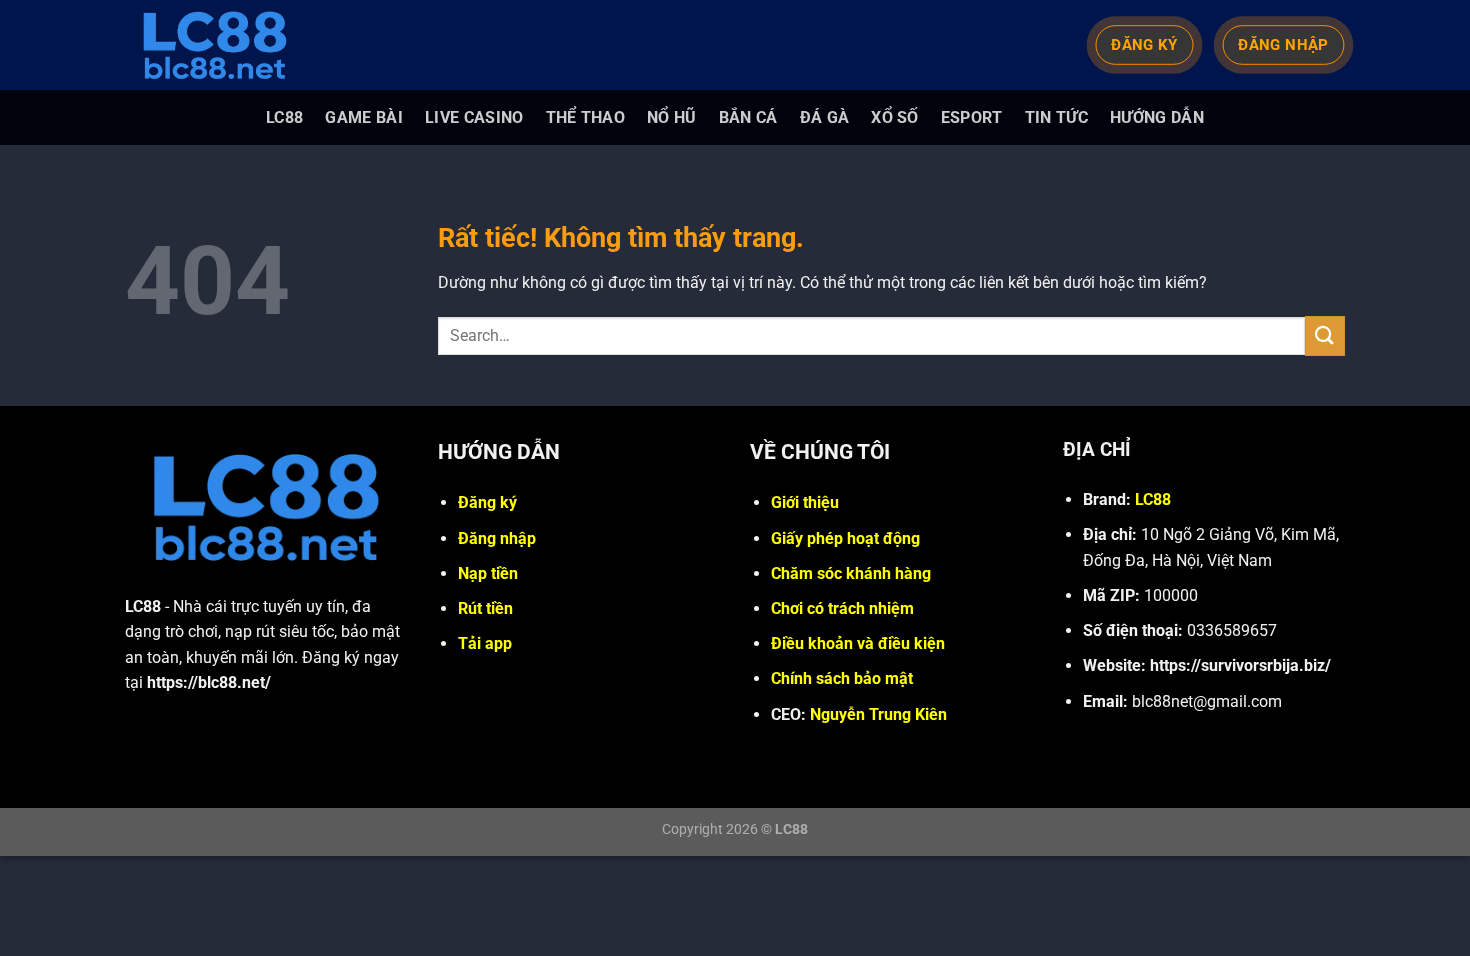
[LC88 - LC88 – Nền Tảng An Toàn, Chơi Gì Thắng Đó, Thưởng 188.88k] (225, 45)
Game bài (364, 117)
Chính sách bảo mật (842, 678)
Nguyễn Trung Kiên (878, 714)
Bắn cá (748, 117)
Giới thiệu (805, 502)
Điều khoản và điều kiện (858, 643)
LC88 (284, 117)
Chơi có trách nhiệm (842, 608)
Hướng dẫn (1157, 117)
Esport (972, 117)
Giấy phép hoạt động (845, 538)
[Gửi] (1325, 335)
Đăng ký (487, 502)
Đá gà (825, 117)
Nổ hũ (672, 117)
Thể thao (586, 117)
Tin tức (1056, 117)
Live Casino (474, 117)
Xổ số (895, 117)
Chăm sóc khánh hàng (851, 573)
